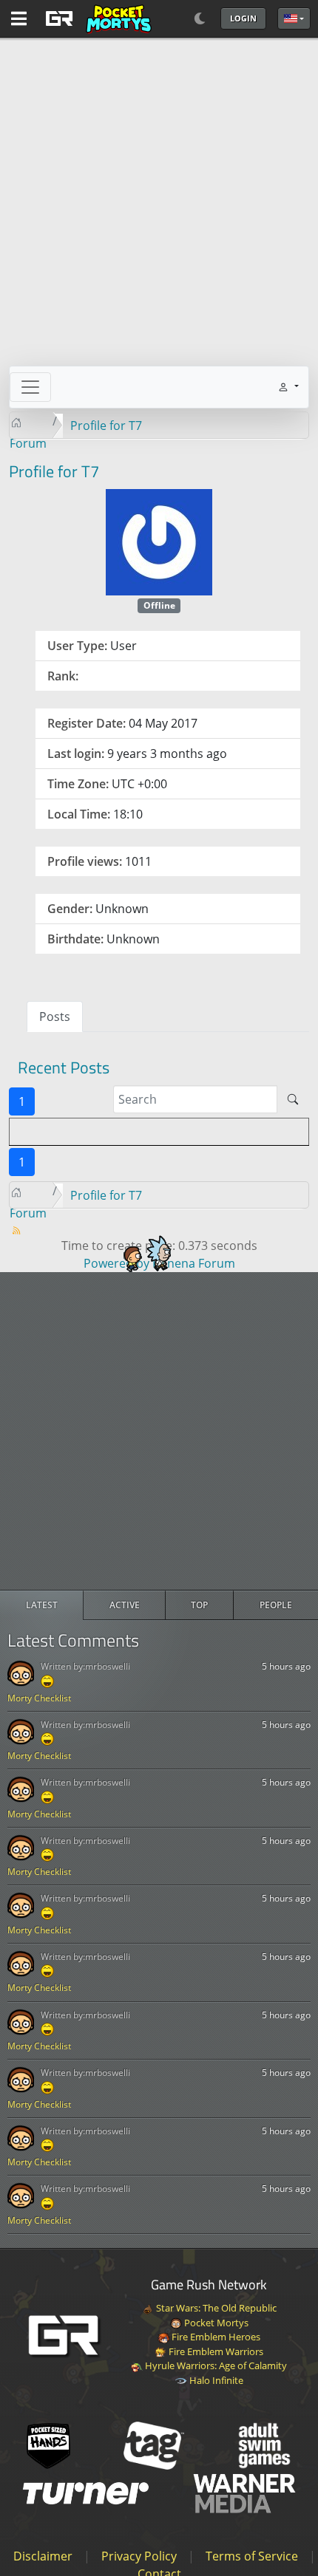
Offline (159, 605)
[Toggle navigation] (30, 387)
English (294, 18)
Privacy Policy (139, 2556)
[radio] (42, 1605)
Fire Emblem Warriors (215, 2351)
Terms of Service (252, 2556)
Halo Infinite (215, 2380)
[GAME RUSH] (96, 18)
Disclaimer (43, 2556)
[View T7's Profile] (159, 541)
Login (243, 18)
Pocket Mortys (215, 2323)
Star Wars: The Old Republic (215, 2308)
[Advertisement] (159, 1431)
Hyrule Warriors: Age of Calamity (215, 2365)
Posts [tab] (55, 1017)
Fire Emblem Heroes (215, 2337)
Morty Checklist (39, 1698)
